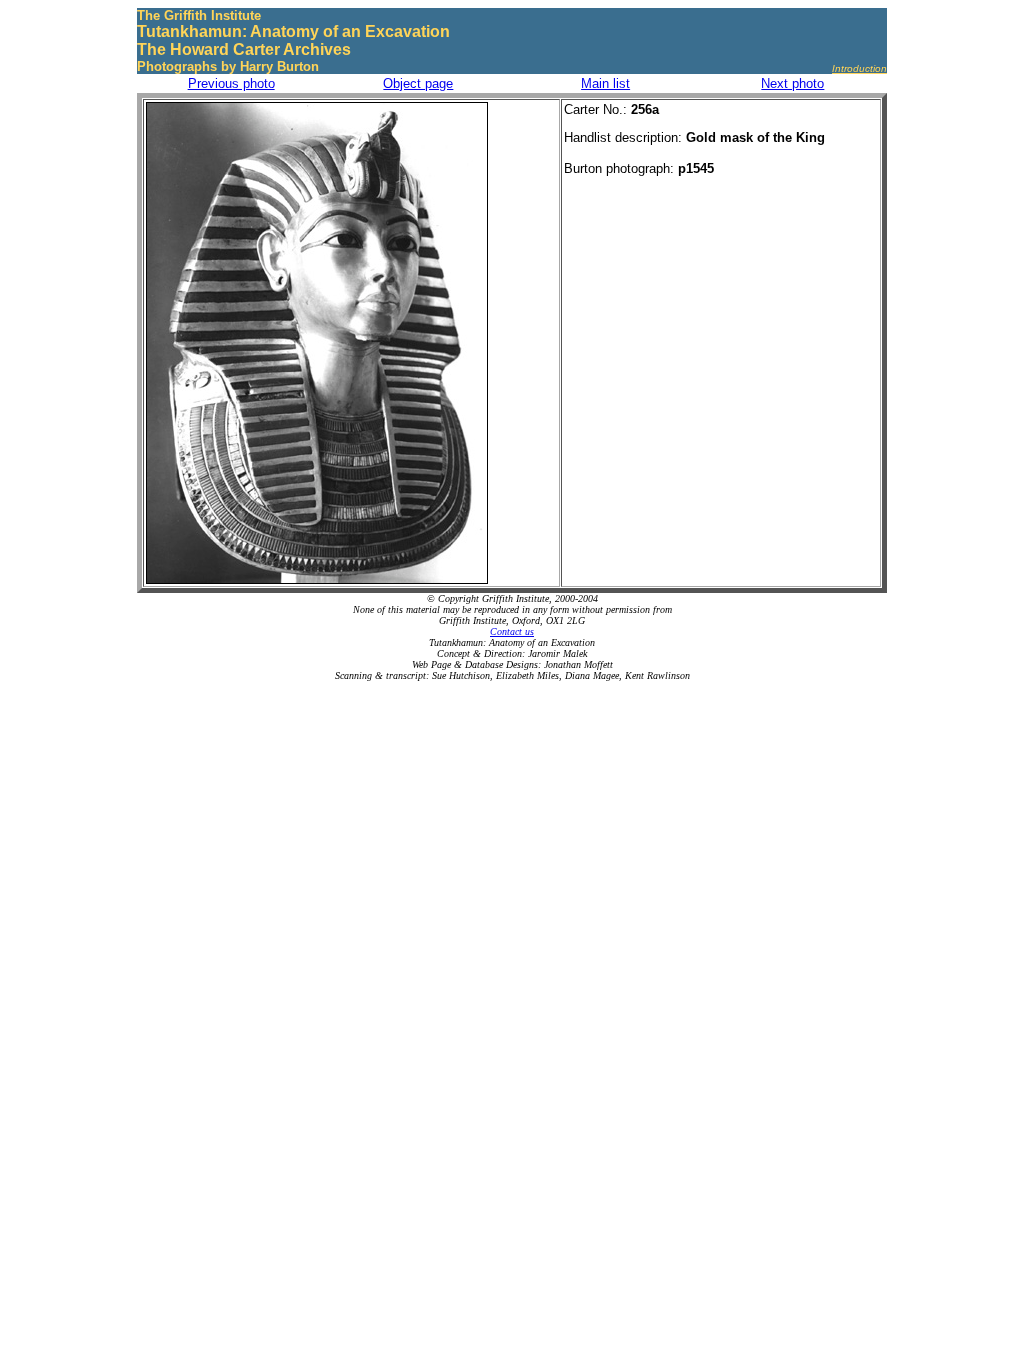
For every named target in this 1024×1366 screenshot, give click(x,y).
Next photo (792, 83)
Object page (418, 83)
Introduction (859, 68)
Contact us (512, 631)
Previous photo (231, 83)
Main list (605, 83)
